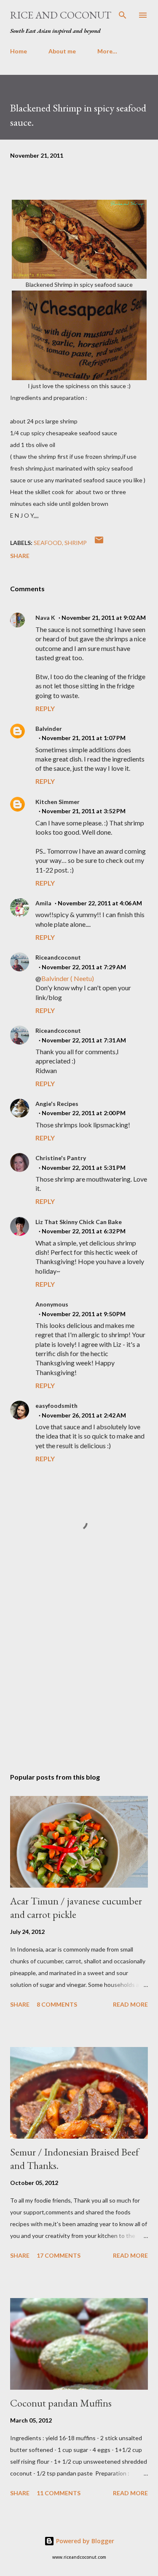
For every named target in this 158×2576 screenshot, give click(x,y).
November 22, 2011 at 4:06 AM (100, 903)
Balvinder (49, 729)
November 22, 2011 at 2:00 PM (84, 1113)
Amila (43, 903)
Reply (45, 708)
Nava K (45, 618)
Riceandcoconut (58, 957)
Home (19, 51)
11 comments (59, 2493)
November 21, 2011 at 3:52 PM (84, 811)
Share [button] (20, 556)
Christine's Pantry (61, 1158)
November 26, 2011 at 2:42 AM (84, 1415)
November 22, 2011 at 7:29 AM (84, 967)
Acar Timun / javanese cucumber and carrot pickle (76, 1908)
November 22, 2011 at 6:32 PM (84, 1231)
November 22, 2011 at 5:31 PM (84, 1168)
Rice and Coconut (61, 15)
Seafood (48, 543)
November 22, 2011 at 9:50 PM (84, 1314)
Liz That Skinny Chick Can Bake (79, 1222)
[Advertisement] (79, 1667)
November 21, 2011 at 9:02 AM (104, 618)
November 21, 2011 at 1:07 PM (84, 738)
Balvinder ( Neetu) (68, 978)
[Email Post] (99, 543)
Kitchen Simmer (58, 802)
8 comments (57, 2004)
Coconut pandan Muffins (61, 2403)
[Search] (123, 15)
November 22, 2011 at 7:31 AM (84, 1040)
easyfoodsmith (56, 1406)
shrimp (76, 543)
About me (62, 51)
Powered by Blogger (84, 2541)
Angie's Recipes (57, 1104)
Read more (130, 2004)
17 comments (59, 2255)
